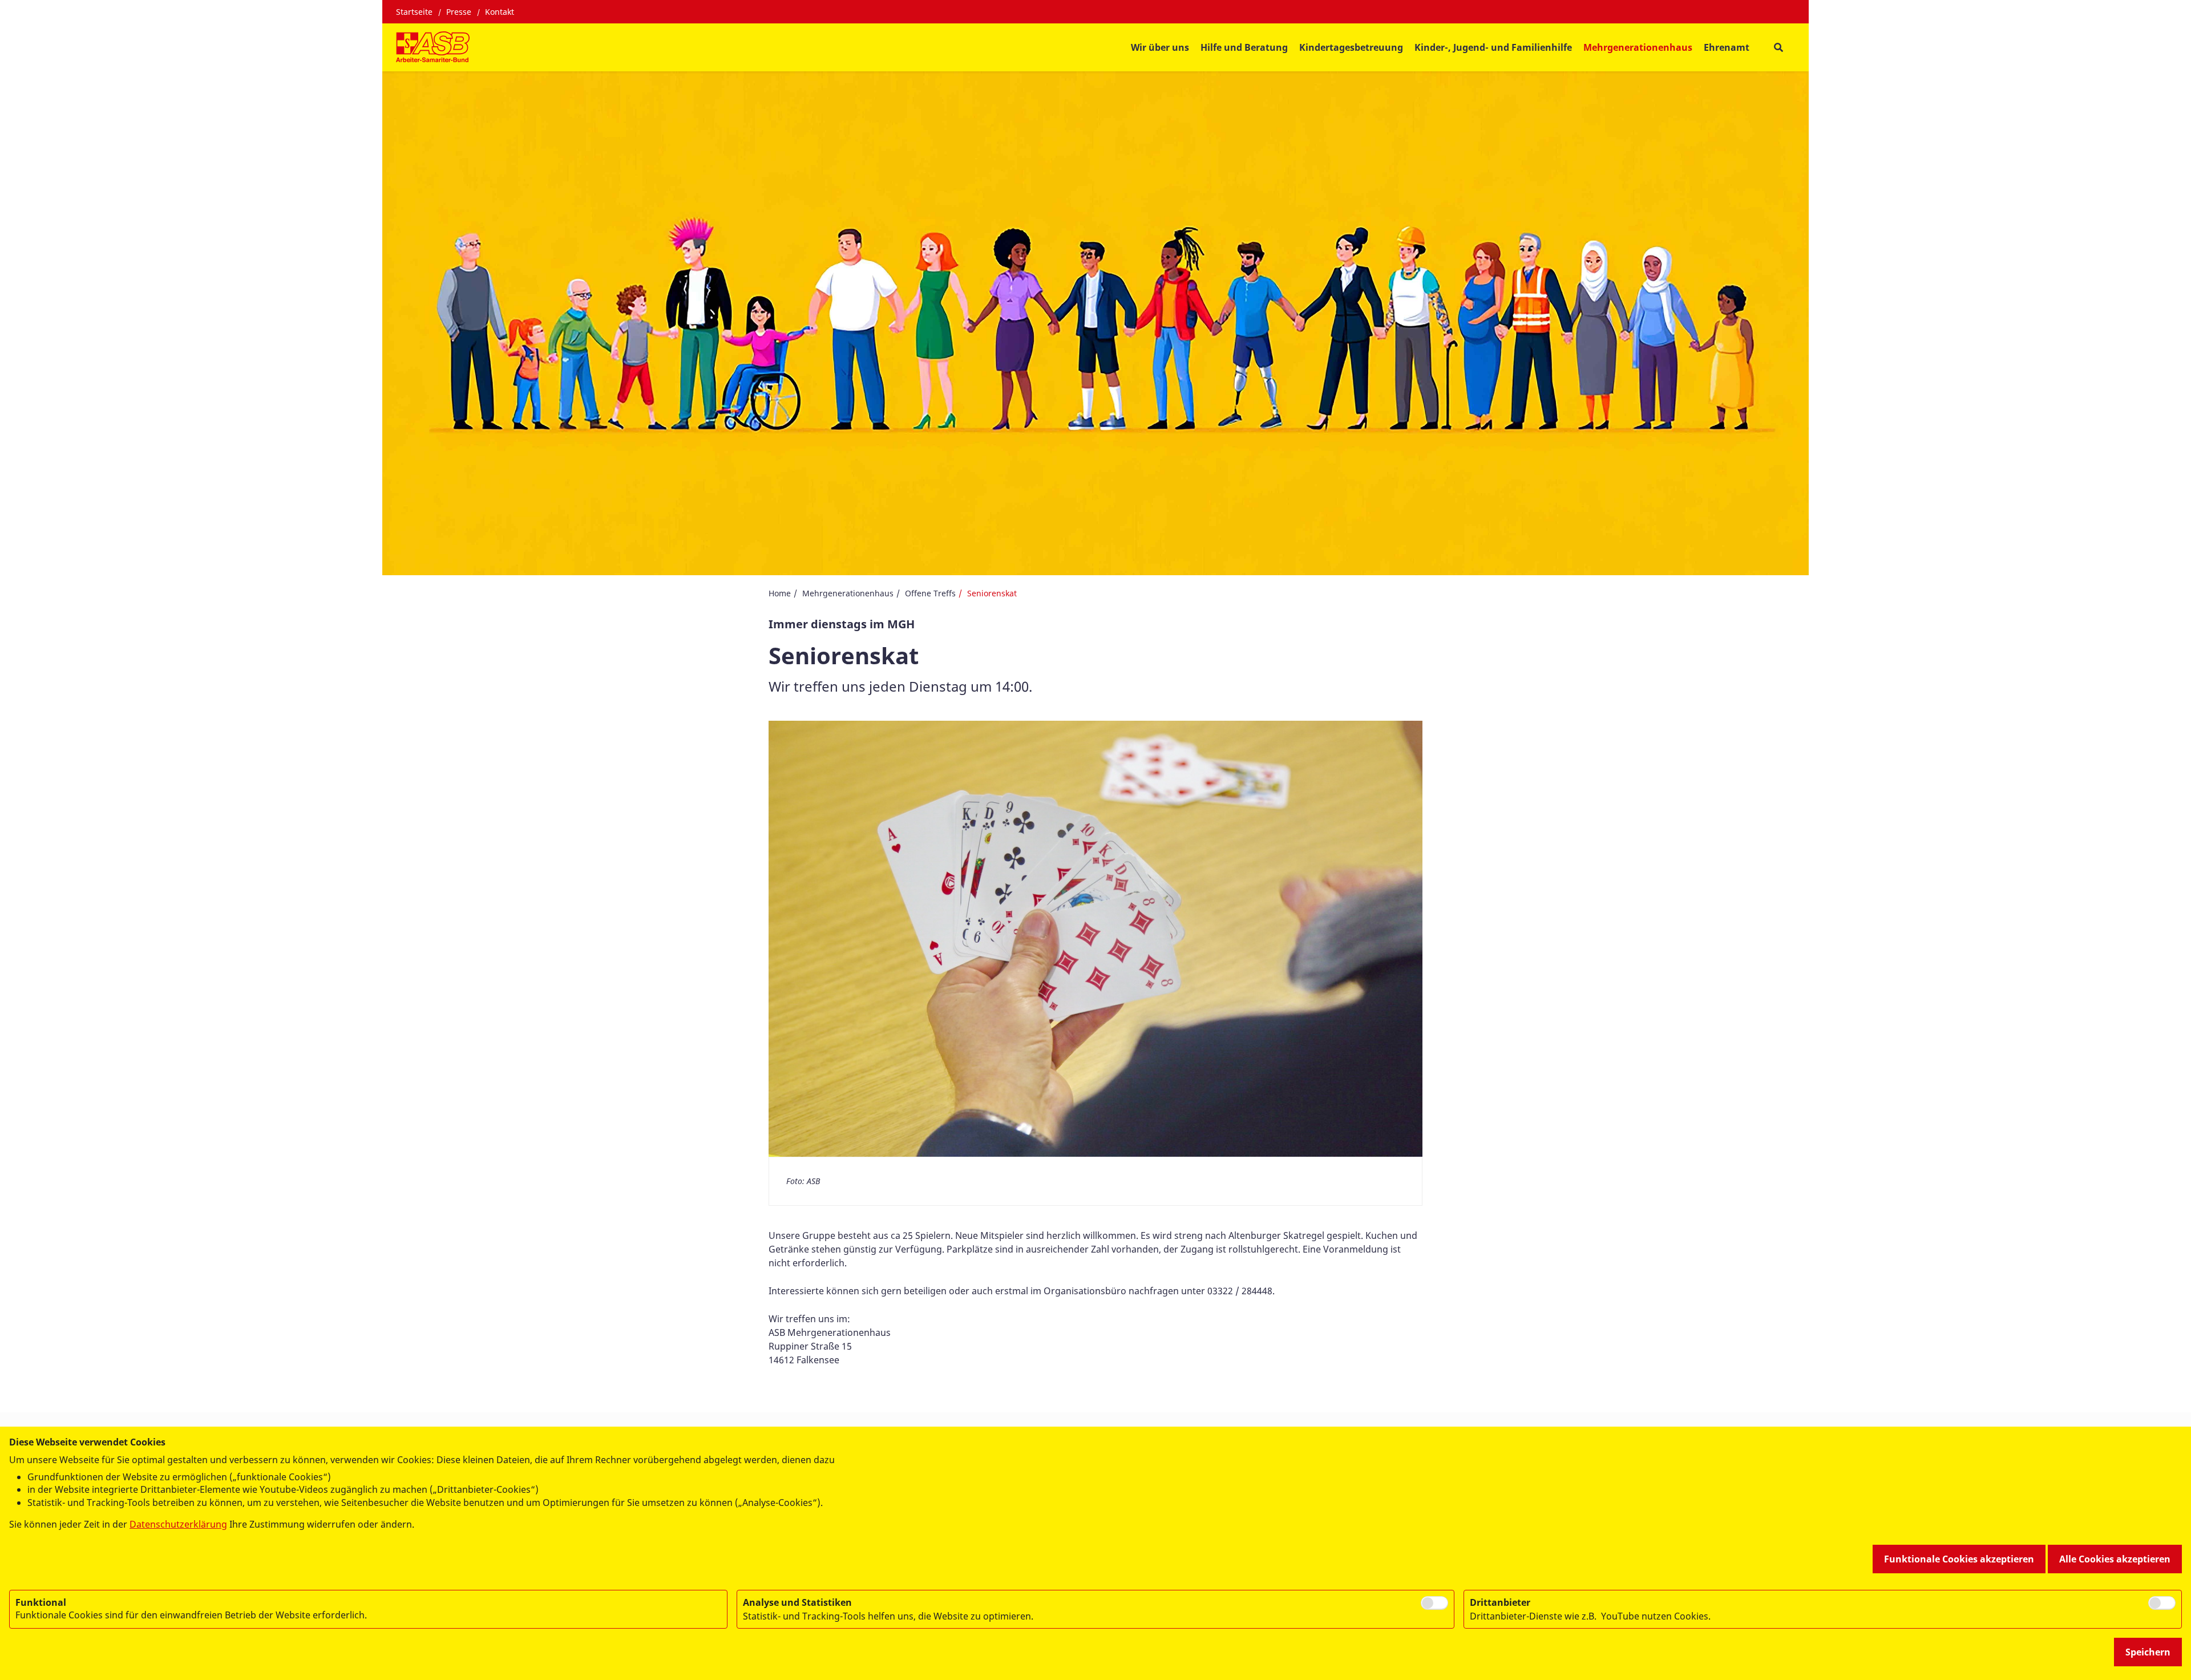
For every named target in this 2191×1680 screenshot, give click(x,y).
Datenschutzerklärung (178, 1524)
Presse (459, 12)
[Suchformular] (1778, 48)
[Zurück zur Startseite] (433, 47)
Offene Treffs (930, 593)
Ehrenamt (1727, 47)
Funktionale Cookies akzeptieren (1959, 1559)
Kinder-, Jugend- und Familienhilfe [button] (1493, 47)
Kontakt (500, 12)
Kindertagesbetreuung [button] (1351, 47)
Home (780, 593)
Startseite (414, 12)
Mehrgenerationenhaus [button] (1638, 47)
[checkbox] (1434, 1603)
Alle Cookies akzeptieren (2115, 1559)
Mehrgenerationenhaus (848, 593)
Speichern (2148, 1652)
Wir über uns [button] (1160, 47)
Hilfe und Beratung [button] (1244, 47)
